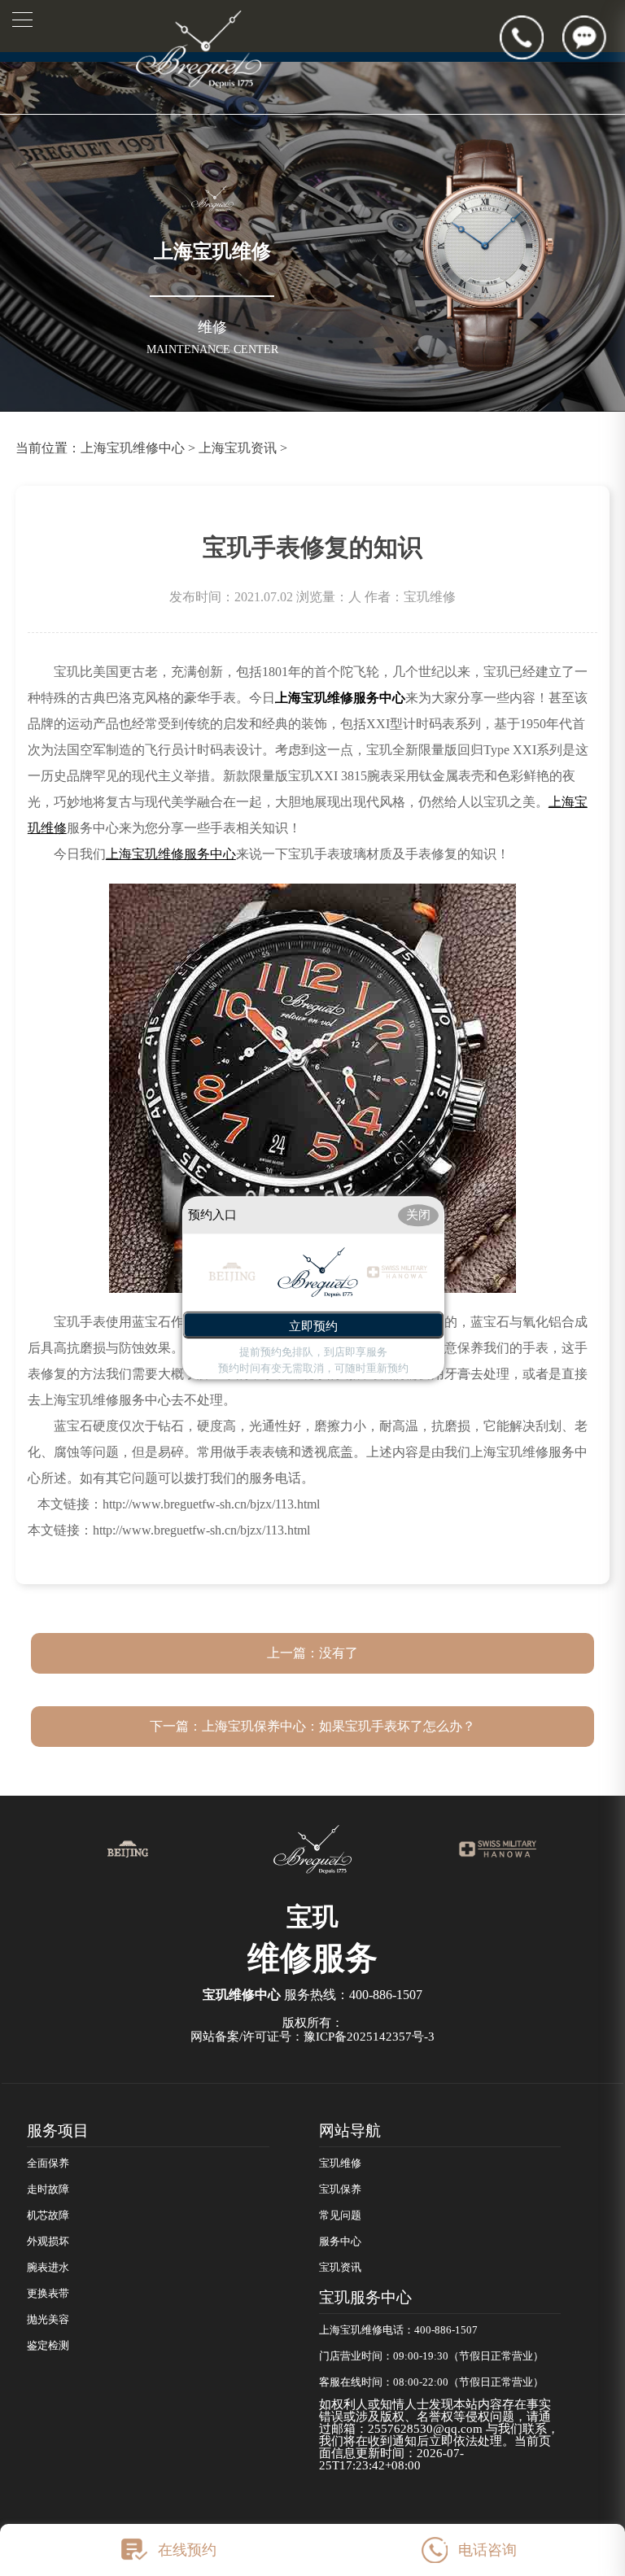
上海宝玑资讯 (238, 448)
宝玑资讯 (340, 2268)
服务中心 (340, 2242)
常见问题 (340, 2216)
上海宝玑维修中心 (133, 448)
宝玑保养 (340, 2190)
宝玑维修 (340, 2163)
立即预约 (313, 1327)
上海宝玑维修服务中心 (340, 698)
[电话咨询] (531, 37)
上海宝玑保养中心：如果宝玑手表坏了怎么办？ (339, 1726)
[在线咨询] (594, 37)
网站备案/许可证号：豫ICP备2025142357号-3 (312, 2037)
